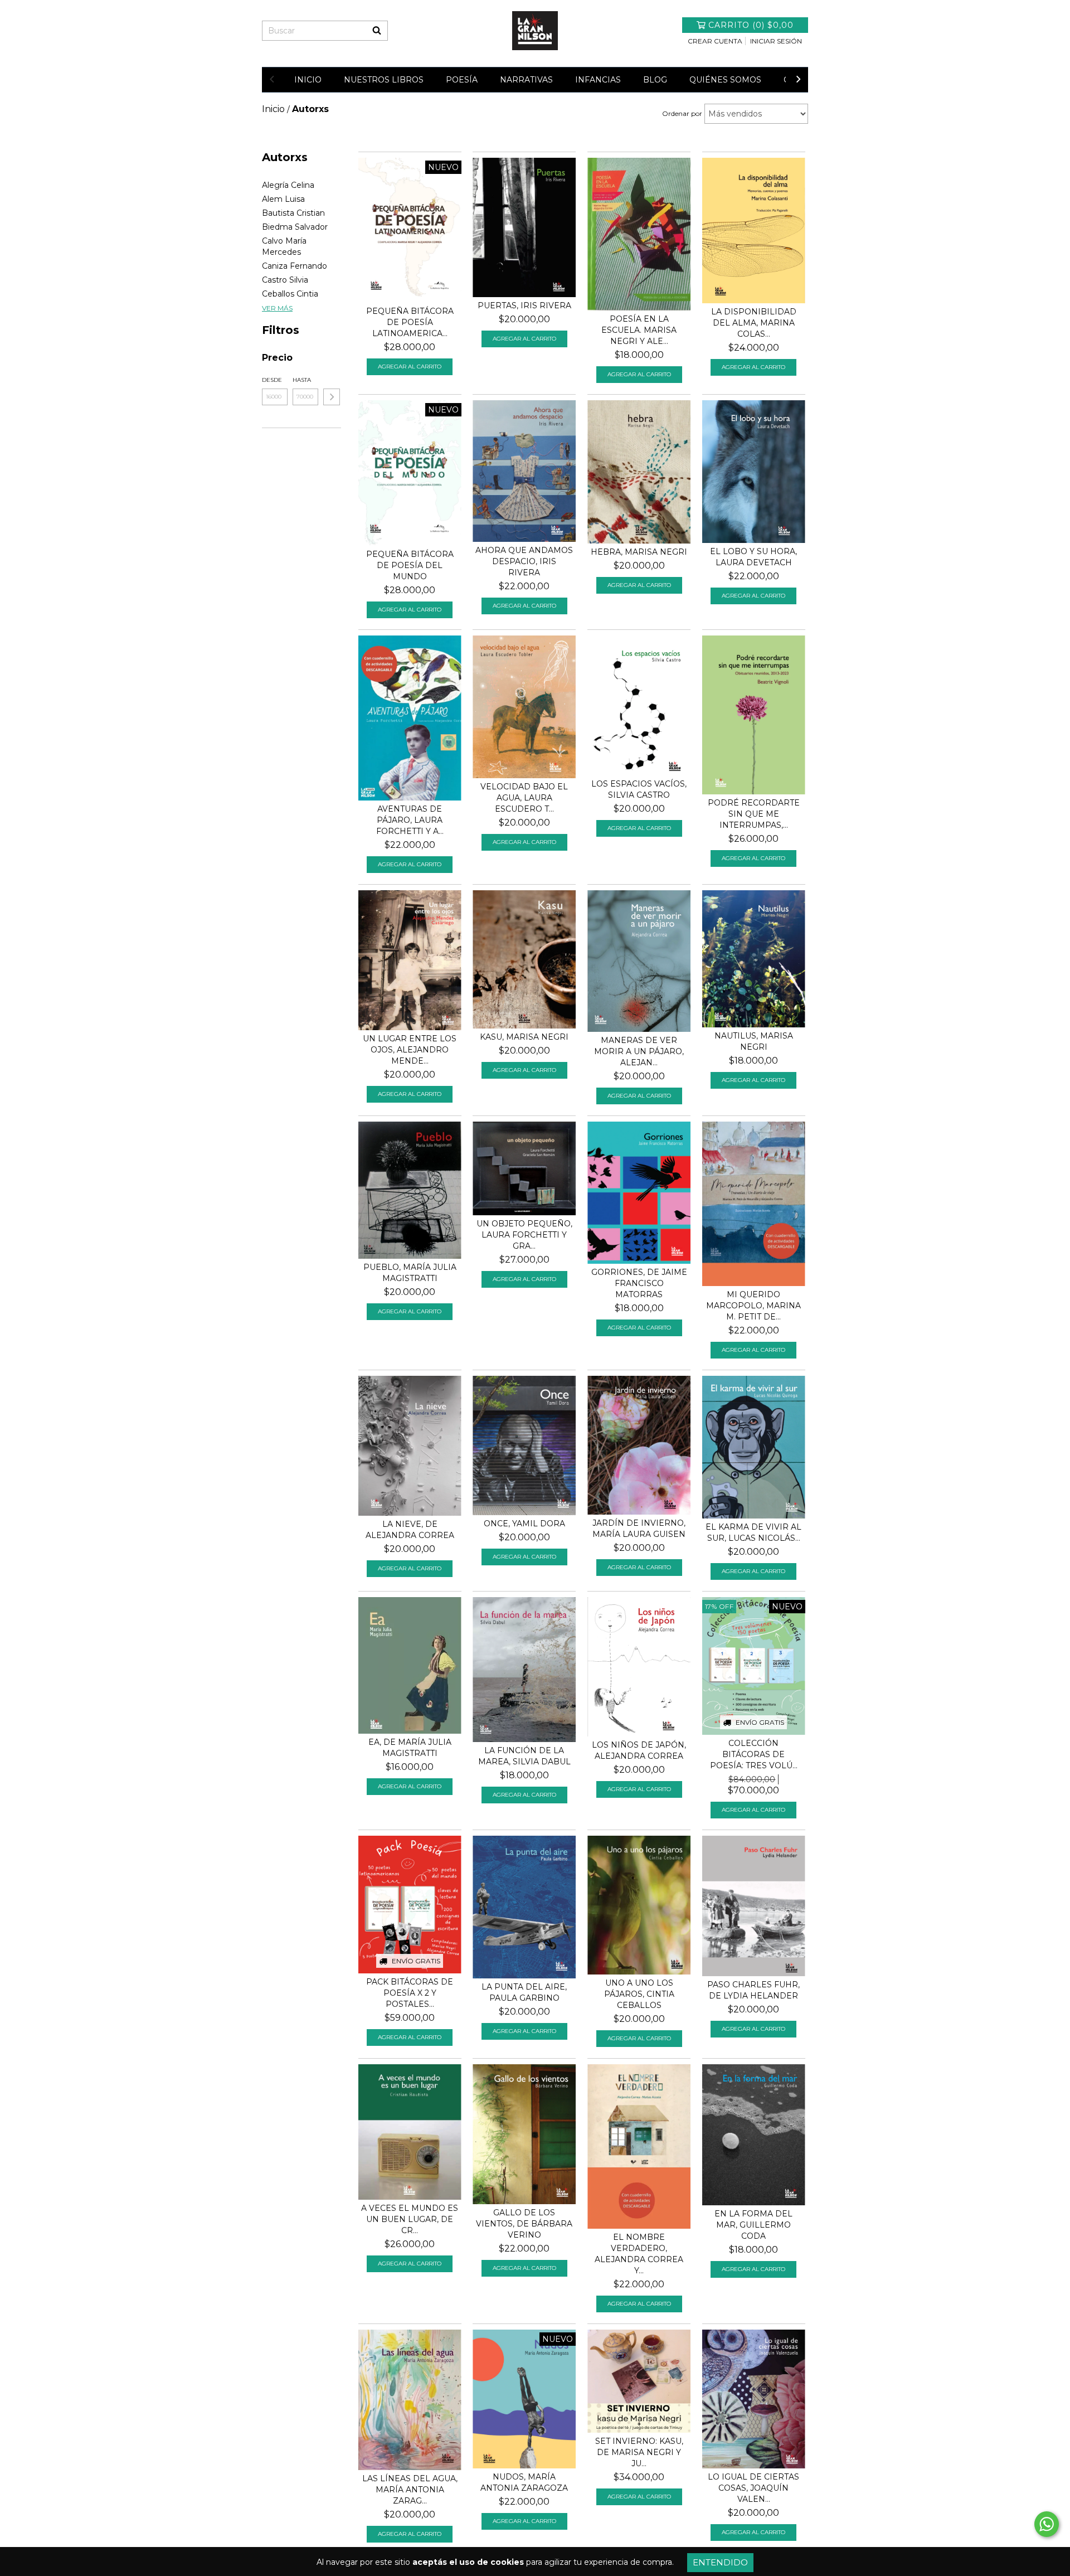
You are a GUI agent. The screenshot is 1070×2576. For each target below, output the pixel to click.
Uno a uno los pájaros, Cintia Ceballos (639, 1994)
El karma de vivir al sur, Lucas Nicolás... (753, 1532)
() (751, 25)
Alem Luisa (283, 199)
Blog (655, 80)
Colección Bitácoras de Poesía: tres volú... (754, 1754)
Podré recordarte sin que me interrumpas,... (754, 814)
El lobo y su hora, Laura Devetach (753, 557)
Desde (272, 380)
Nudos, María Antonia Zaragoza (524, 2482)
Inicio (308, 80)
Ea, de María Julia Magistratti (410, 1748)
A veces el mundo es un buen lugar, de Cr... (410, 2219)
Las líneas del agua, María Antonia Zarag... (410, 2490)
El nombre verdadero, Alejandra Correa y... (639, 2254)
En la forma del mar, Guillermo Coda (753, 2225)
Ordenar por (682, 113)
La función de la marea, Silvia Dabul (524, 1756)
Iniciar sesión (776, 41)
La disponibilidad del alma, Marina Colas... (754, 323)
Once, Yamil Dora (524, 1524)
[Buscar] (377, 31)
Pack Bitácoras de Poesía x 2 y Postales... (410, 1993)
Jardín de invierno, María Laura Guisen (639, 1529)
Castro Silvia (285, 280)
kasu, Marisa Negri (524, 1037)
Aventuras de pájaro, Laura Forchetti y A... (410, 820)
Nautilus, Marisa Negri (754, 1041)
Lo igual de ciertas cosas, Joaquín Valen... (753, 2488)
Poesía (462, 80)
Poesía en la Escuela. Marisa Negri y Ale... (639, 330)
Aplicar (332, 397)
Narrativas (526, 80)
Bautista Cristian (293, 213)
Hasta (302, 380)
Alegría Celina (288, 185)
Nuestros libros (384, 80)
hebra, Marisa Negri (639, 552)
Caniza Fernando (295, 266)
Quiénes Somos (725, 80)
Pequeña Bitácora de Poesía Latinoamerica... (410, 322)
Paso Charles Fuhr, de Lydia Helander (753, 1990)
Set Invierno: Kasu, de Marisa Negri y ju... (639, 2452)
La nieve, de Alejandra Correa (410, 1530)
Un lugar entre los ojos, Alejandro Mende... (410, 1050)
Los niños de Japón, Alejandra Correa (639, 1750)
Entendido (720, 2562)
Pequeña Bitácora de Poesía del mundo (410, 565)
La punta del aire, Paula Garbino (524, 1992)
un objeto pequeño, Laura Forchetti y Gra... (524, 1235)
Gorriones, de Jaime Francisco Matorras (639, 1283)
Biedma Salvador (295, 227)
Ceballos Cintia (290, 294)
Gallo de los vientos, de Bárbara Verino (524, 2224)
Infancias (598, 80)
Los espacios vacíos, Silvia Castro (639, 789)
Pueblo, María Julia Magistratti (410, 1273)
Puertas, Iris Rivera (524, 305)
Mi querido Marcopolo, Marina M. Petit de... (753, 1306)
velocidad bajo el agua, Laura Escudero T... (524, 798)
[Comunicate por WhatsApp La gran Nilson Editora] (1047, 2524)
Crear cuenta (715, 41)
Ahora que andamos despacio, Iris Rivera (524, 561)
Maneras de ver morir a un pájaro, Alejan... (639, 1051)
